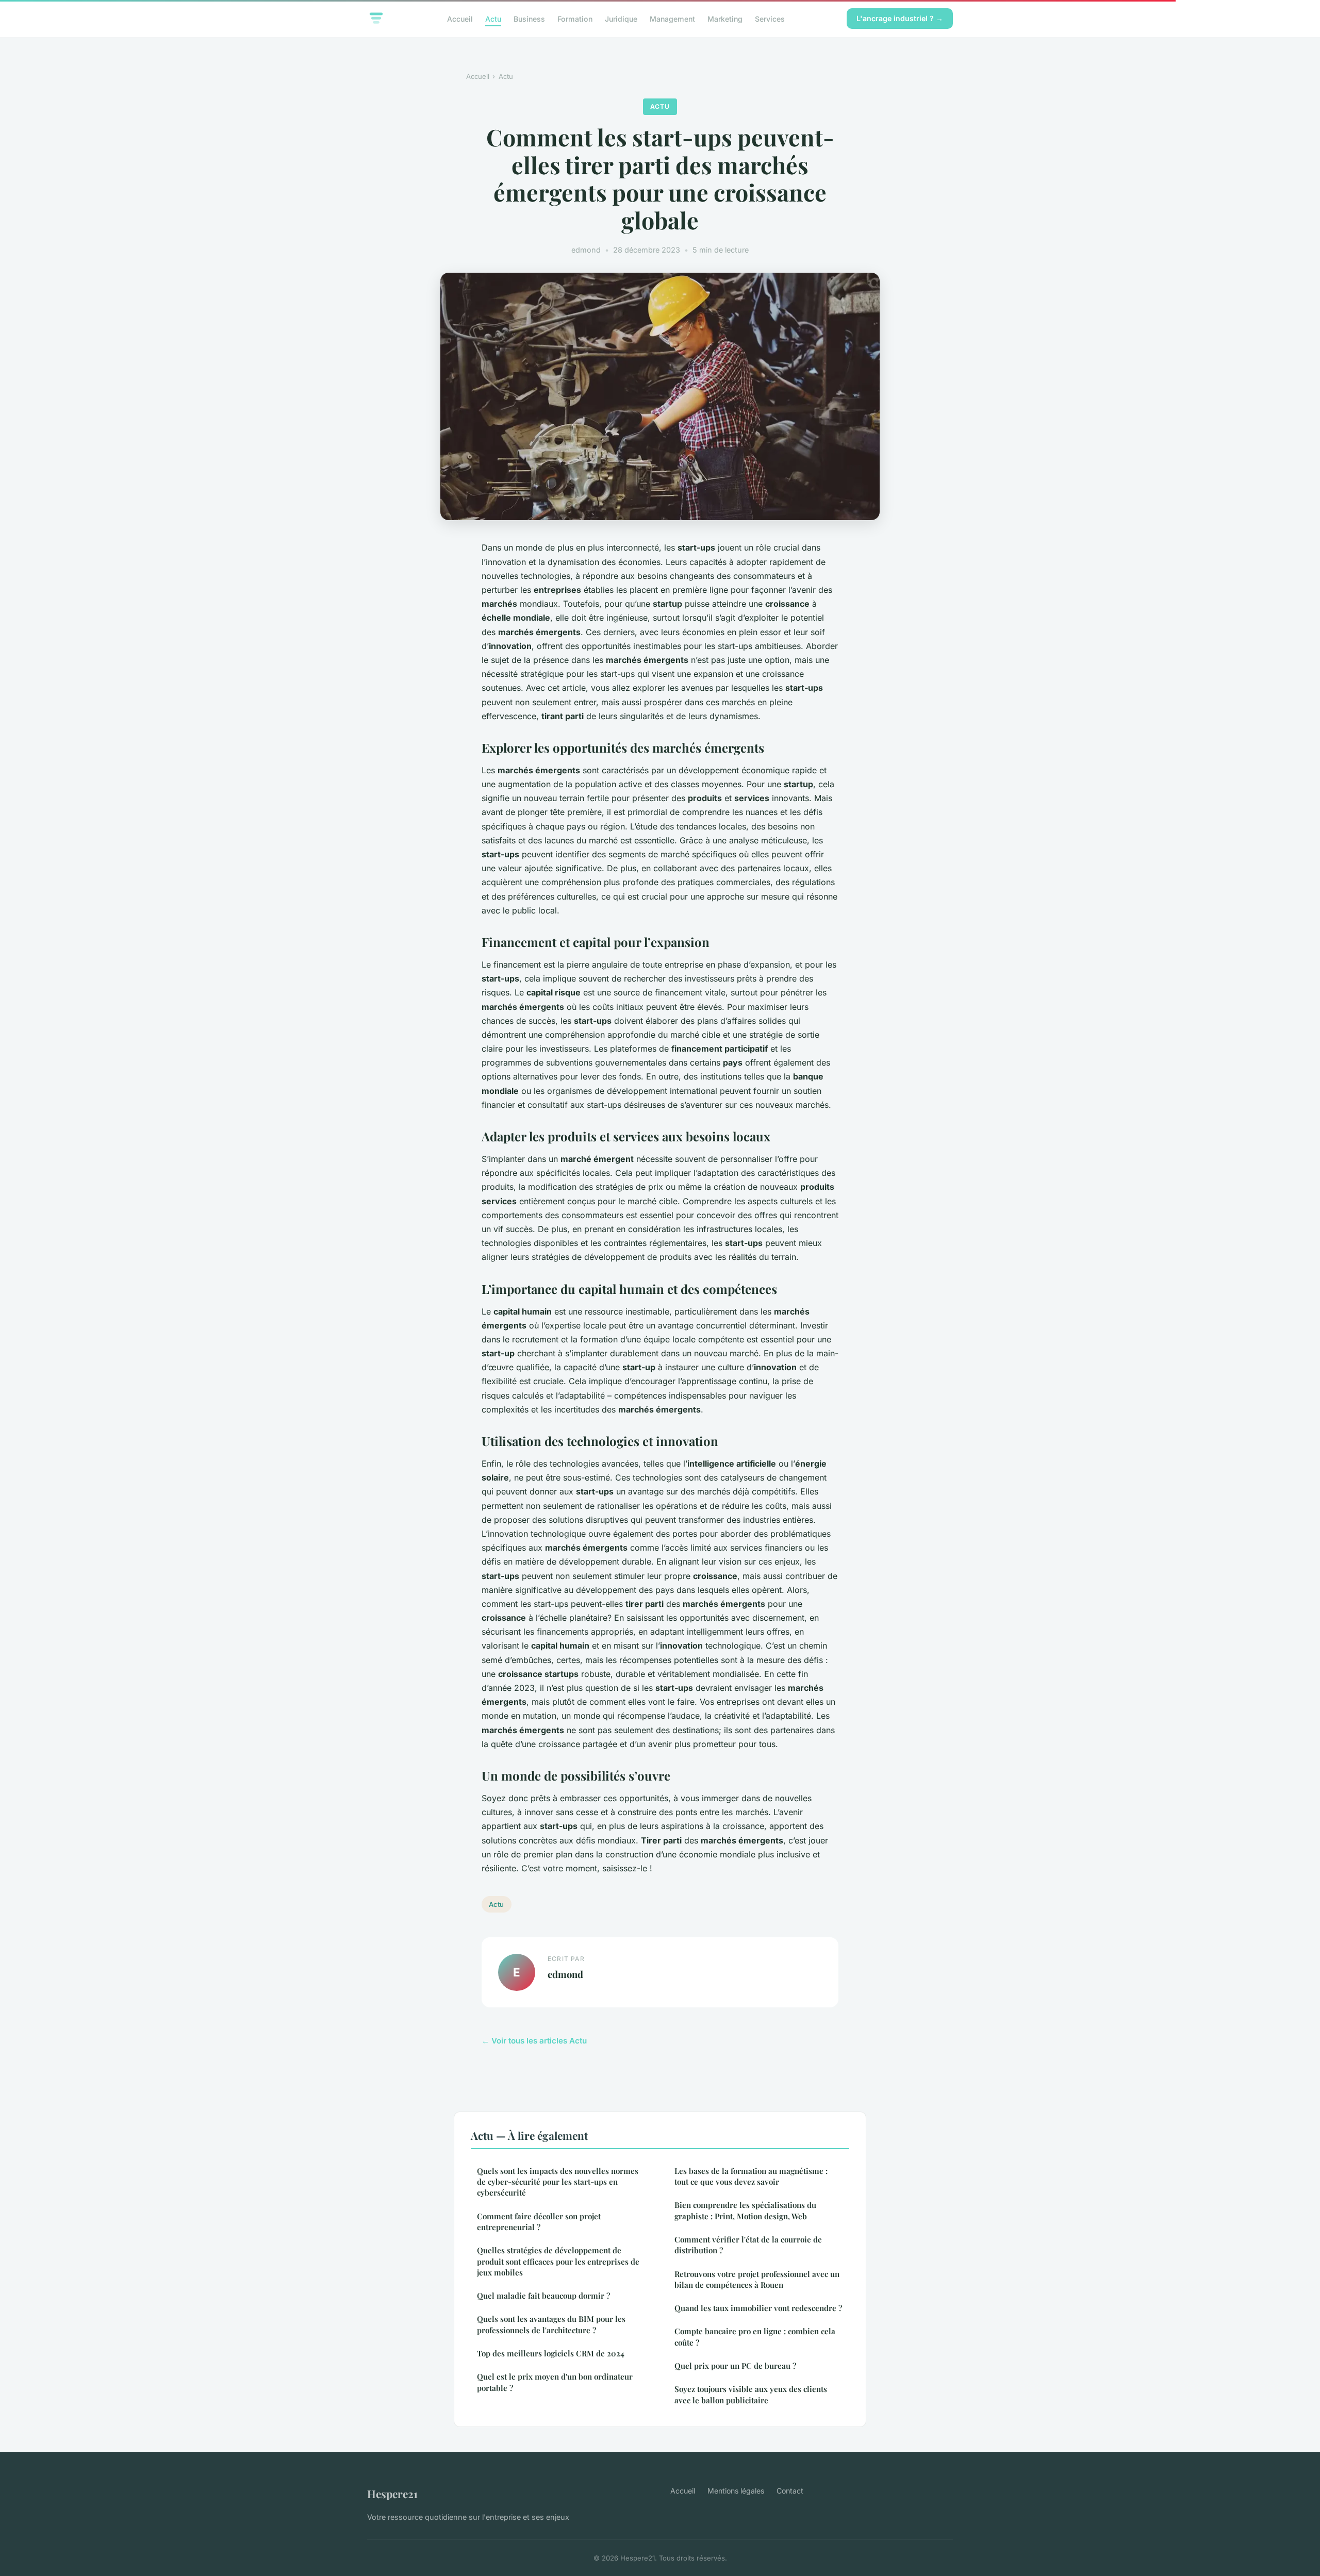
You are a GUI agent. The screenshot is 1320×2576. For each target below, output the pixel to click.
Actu (493, 18)
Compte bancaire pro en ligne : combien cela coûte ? (755, 2337)
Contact (790, 2491)
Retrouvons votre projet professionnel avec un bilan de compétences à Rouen (757, 2279)
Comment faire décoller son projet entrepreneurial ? (539, 2222)
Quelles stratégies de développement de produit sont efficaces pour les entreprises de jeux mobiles (558, 2261)
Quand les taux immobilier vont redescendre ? (758, 2308)
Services (770, 18)
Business (529, 18)
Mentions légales (736, 2491)
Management (672, 18)
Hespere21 (392, 2494)
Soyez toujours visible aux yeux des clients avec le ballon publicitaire (751, 2394)
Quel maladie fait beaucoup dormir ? (543, 2296)
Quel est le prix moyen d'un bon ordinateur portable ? (555, 2382)
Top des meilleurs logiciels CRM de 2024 (551, 2353)
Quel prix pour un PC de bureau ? (735, 2366)
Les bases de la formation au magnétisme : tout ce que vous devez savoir (751, 2176)
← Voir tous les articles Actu (534, 2041)
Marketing (725, 18)
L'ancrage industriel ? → (900, 18)
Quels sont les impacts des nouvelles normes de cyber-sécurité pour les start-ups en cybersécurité (558, 2182)
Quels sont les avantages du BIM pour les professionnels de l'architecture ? (551, 2324)
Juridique (621, 18)
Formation (575, 18)
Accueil (460, 18)
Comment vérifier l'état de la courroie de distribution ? (748, 2245)
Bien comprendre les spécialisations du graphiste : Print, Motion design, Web (745, 2210)
